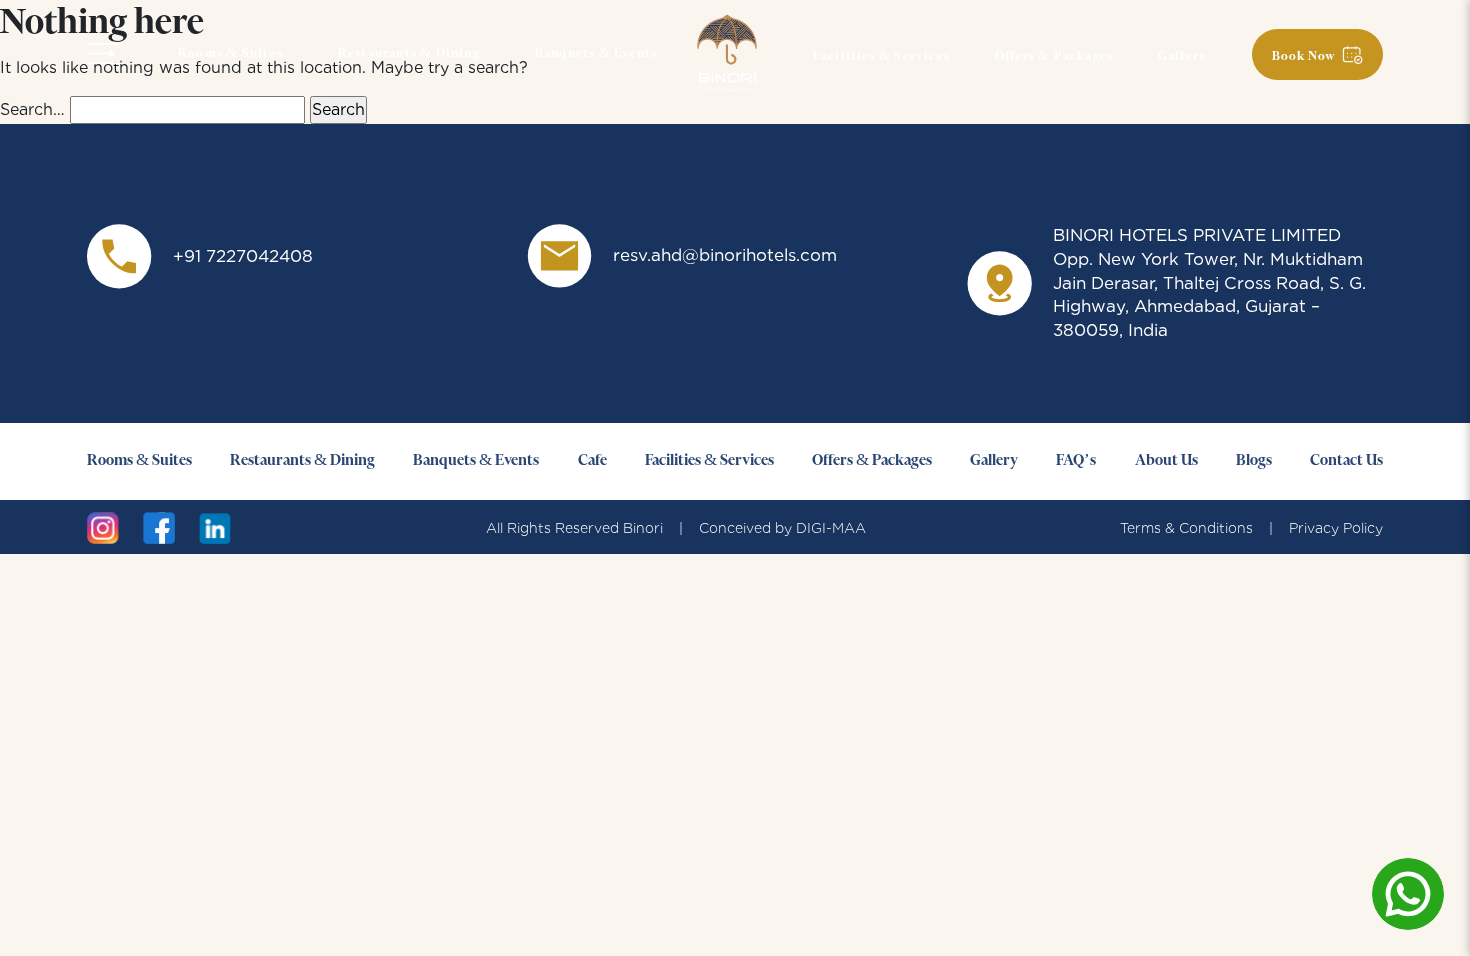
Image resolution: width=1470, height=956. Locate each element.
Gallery (1182, 57)
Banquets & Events (596, 54)
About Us (1166, 461)
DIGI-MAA (831, 528)
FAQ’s (1076, 461)
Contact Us (1346, 461)
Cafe (592, 461)
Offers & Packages (1054, 57)
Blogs (1254, 461)
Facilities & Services (881, 57)
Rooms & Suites (230, 54)
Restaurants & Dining (409, 54)
